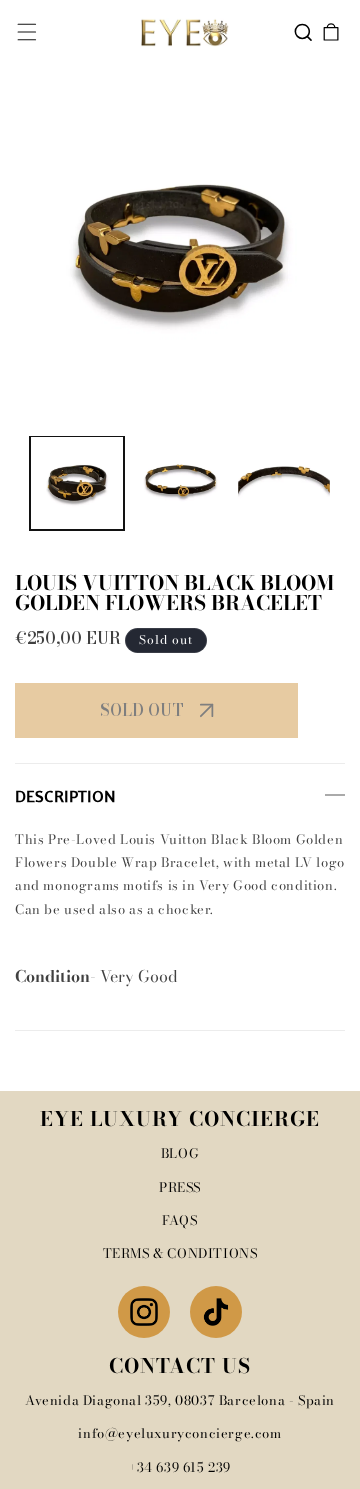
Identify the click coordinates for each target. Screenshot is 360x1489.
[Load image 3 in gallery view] (284, 483)
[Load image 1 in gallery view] (77, 483)
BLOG (180, 1153)
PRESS (180, 1187)
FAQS (179, 1220)
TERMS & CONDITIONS (180, 1253)
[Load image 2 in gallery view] (181, 483)
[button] (27, 32)
